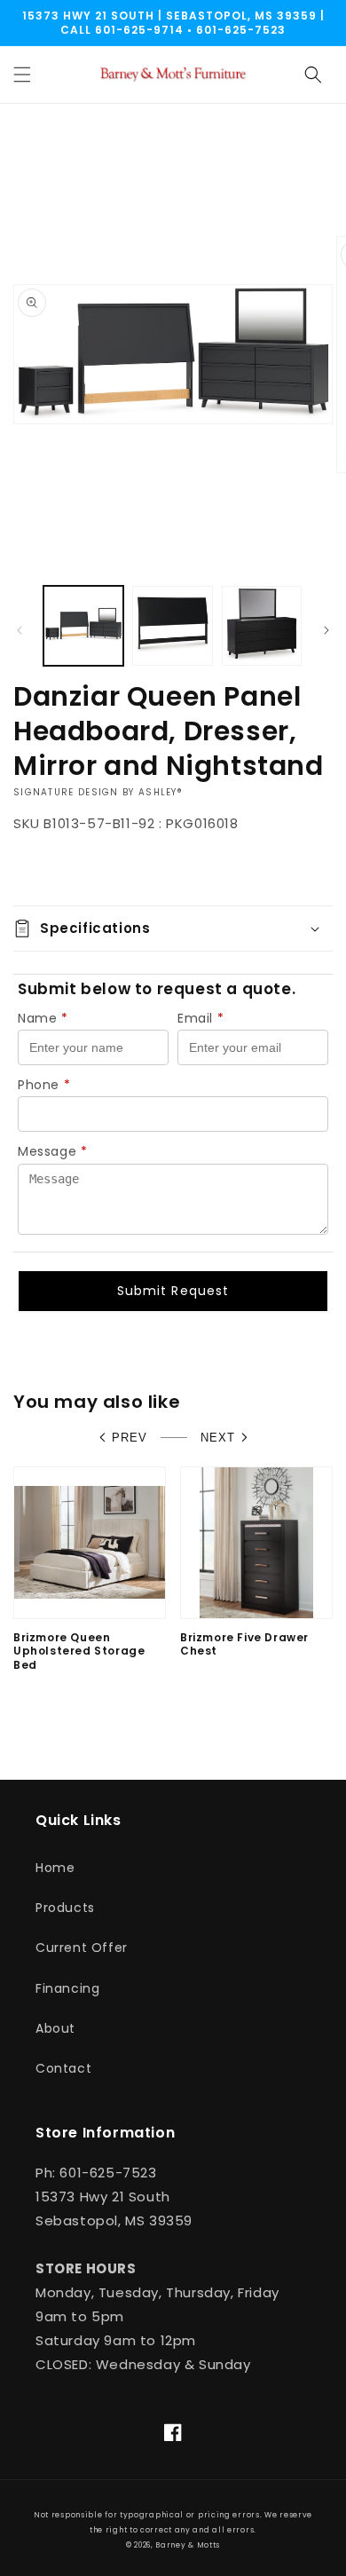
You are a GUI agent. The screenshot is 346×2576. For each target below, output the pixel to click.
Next (218, 1438)
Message (53, 1151)
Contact (63, 2068)
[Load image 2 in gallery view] (172, 626)
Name (43, 1018)
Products (65, 1908)
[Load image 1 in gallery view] (83, 626)
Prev (130, 1438)
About (55, 2028)
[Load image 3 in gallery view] (262, 626)
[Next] (326, 630)
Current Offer (82, 1948)
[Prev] (20, 630)
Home (55, 1868)
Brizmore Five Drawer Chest (244, 1644)
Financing (67, 1988)
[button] (22, 75)
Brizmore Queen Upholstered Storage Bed (79, 1651)
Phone (44, 1085)
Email (201, 1018)
